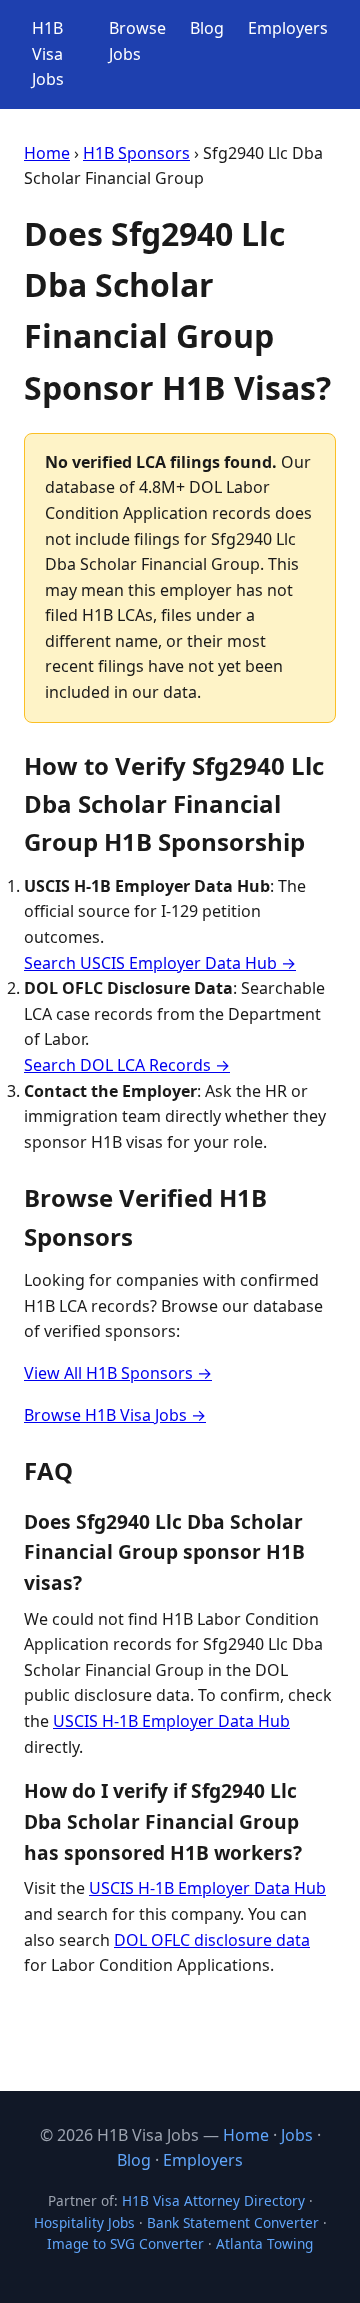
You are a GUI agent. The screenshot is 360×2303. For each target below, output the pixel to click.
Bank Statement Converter (233, 2222)
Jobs (297, 2135)
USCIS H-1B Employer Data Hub (171, 1721)
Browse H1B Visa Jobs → (115, 1415)
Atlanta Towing (264, 2243)
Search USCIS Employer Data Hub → (160, 963)
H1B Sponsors (136, 153)
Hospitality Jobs (84, 2222)
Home (47, 153)
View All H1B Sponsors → (118, 1373)
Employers (288, 28)
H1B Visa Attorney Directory (213, 2200)
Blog (207, 28)
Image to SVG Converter (125, 2243)
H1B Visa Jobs (48, 53)
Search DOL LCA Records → (127, 1065)
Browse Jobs (137, 41)
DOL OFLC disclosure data (212, 1940)
